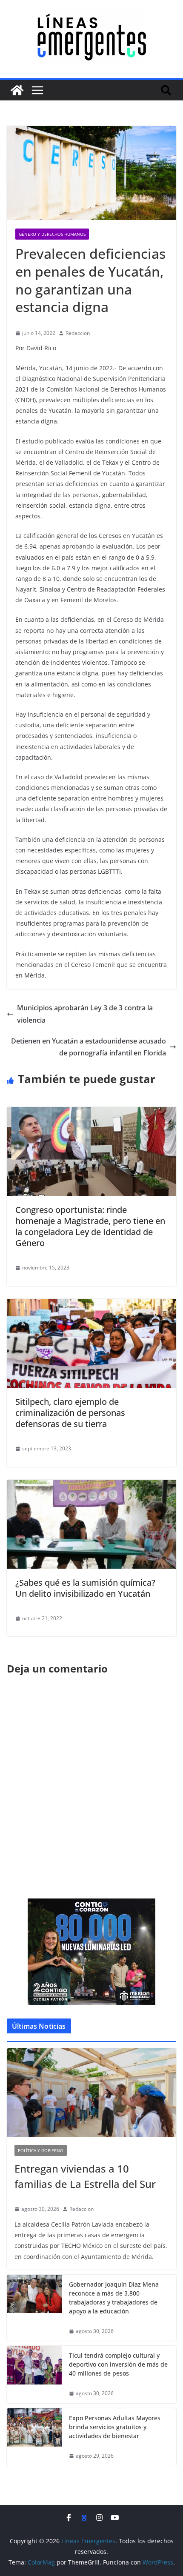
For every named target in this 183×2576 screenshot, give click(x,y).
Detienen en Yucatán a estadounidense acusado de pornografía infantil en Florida (89, 1047)
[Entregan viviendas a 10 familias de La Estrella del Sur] (91, 2093)
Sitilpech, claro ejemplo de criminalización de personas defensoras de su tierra (70, 1413)
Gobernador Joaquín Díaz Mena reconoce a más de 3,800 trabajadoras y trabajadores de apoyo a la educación (114, 2298)
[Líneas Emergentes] (17, 90)
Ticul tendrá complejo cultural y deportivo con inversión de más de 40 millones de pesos (118, 2364)
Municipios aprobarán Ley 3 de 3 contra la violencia (85, 1014)
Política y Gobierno (41, 2150)
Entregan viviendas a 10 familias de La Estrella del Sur (85, 2176)
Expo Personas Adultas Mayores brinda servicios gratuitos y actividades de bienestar (115, 2427)
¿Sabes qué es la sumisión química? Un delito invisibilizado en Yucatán (85, 1588)
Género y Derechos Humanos (52, 234)
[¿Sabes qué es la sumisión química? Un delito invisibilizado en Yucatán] (91, 1486)
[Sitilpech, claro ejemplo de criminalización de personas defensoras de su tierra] (91, 1305)
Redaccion (78, 333)
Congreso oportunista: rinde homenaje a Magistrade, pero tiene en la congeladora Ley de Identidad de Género (90, 1226)
